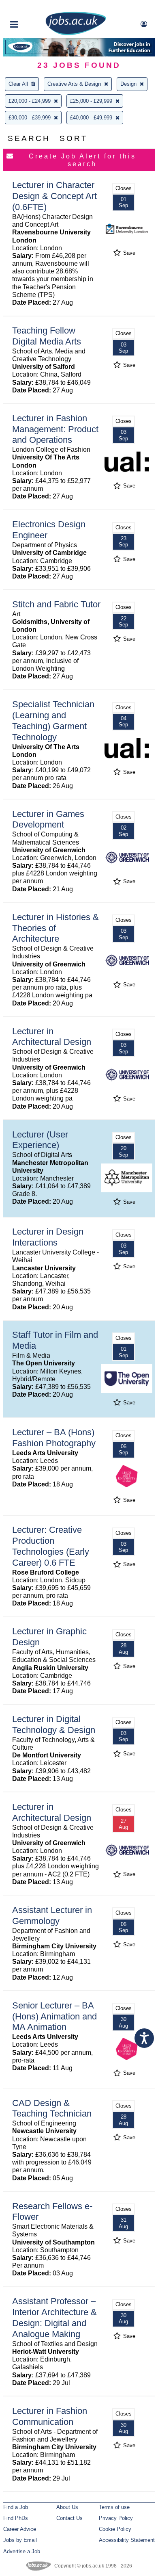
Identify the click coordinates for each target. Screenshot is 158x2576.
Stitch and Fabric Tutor (56, 604)
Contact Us (69, 2518)
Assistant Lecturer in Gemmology (52, 1915)
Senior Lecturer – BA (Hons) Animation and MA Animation (54, 2016)
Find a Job (16, 2507)
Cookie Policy (115, 2529)
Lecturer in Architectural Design (52, 1037)
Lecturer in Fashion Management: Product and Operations (55, 429)
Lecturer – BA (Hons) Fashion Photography (54, 1438)
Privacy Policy (116, 2518)
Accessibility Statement (127, 2540)
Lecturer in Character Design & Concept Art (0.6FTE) (54, 196)
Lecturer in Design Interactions (48, 1237)
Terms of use (114, 2507)
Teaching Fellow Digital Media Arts (47, 336)
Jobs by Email (20, 2540)
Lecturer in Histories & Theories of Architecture (56, 928)
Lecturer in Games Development (48, 819)
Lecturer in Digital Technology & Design (54, 1725)
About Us (67, 2507)
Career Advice (20, 2529)
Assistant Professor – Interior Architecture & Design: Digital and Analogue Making (54, 2318)
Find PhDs (16, 2518)
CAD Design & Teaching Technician (52, 2108)
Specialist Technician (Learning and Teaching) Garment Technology (53, 721)
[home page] (76, 34)
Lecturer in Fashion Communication (50, 2416)
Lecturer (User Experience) (40, 1140)
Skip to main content (32, 7)
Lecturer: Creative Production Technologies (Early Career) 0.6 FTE (51, 1546)
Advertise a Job (22, 2551)
